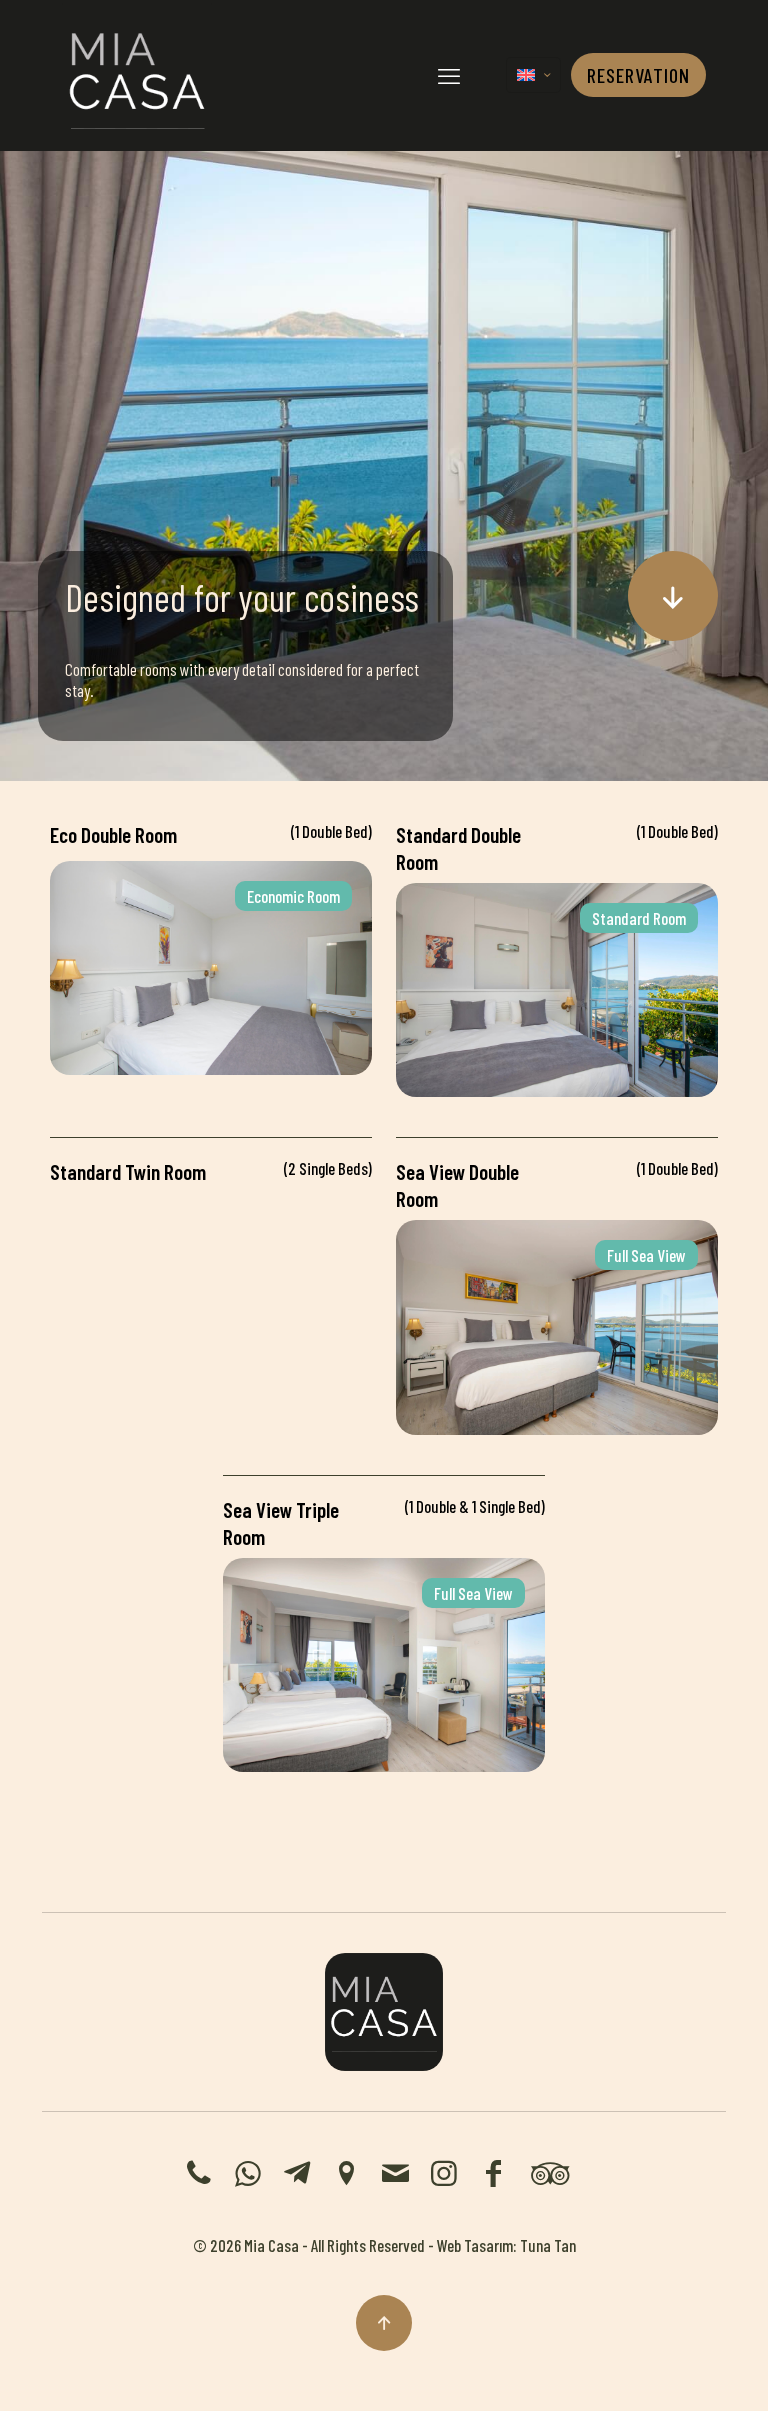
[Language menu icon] (533, 75)
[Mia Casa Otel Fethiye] (137, 75)
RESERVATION (638, 75)
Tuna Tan (548, 2245)
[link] (384, 2012)
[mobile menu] (449, 75)
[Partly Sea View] (211, 1201)
